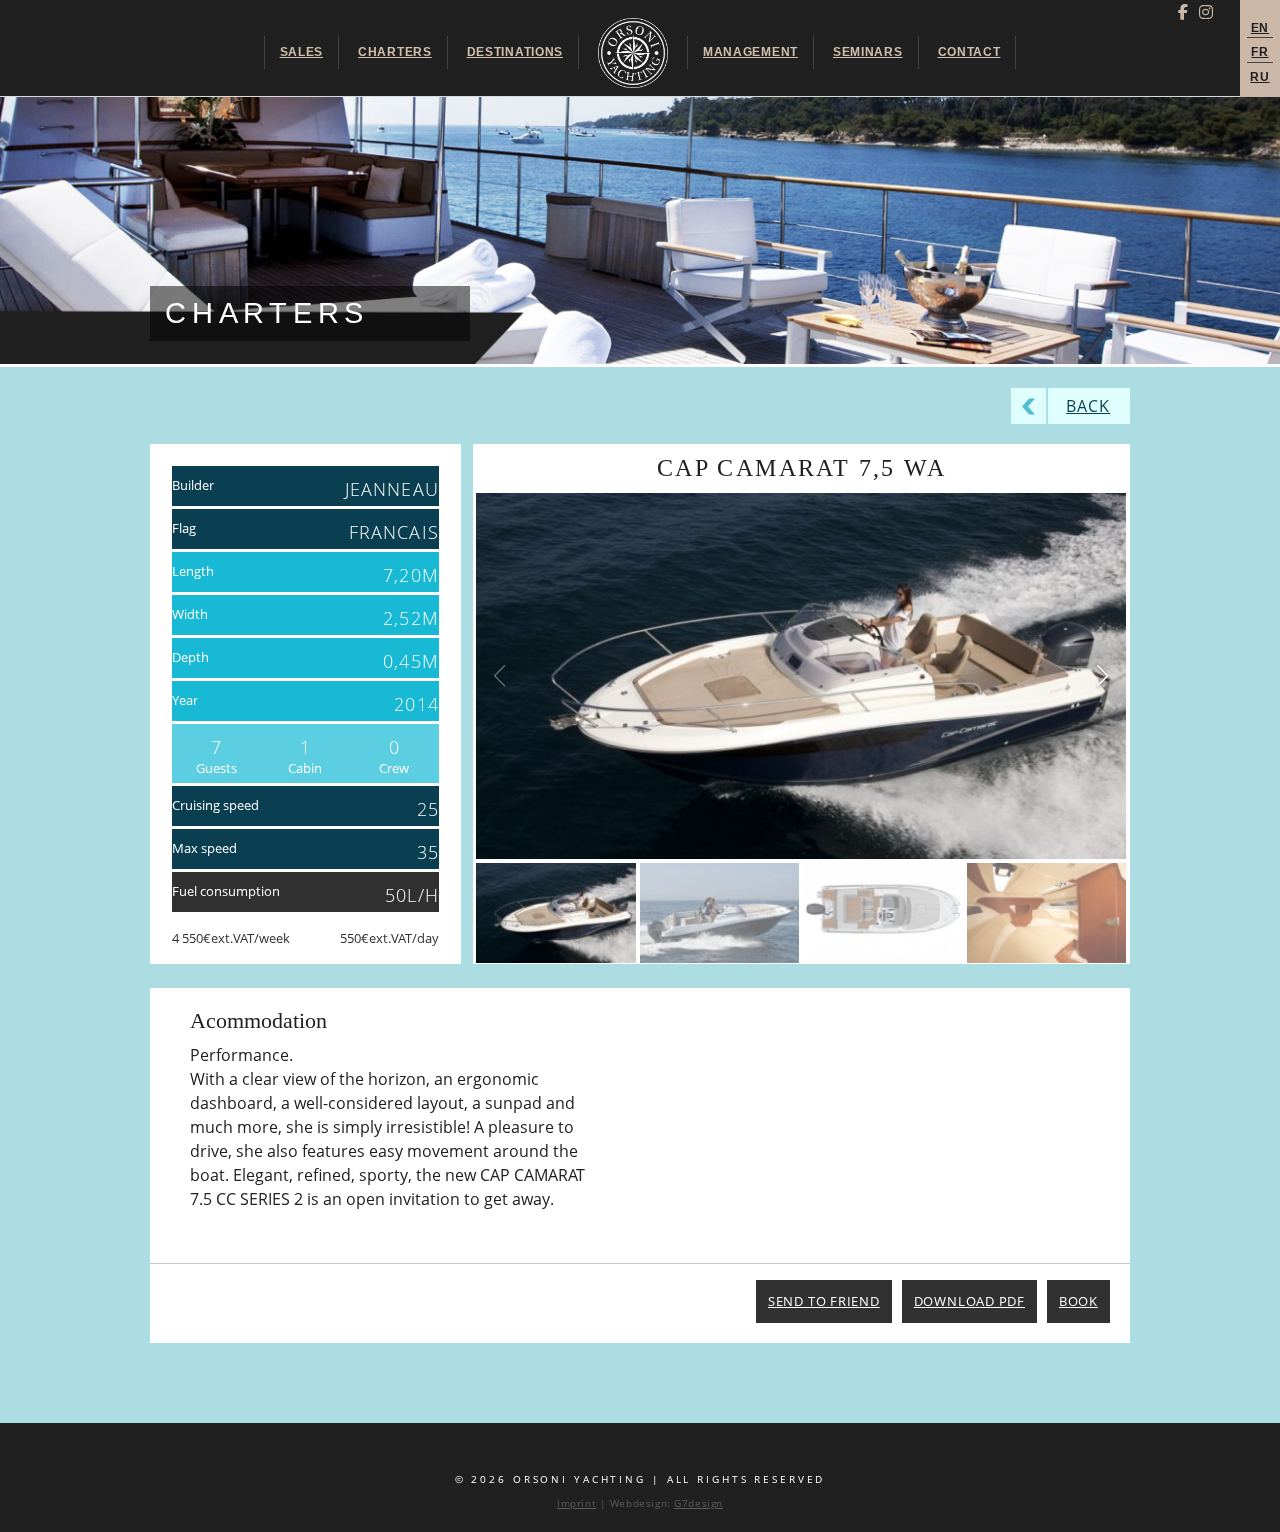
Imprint (576, 1503)
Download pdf (969, 1301)
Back (1088, 406)
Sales (301, 52)
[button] (1102, 676)
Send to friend (824, 1301)
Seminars (868, 52)
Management (750, 52)
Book (1078, 1301)
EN (1260, 28)
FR (1259, 52)
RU (1259, 77)
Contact (969, 52)
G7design (698, 1503)
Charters (395, 52)
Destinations (515, 52)
